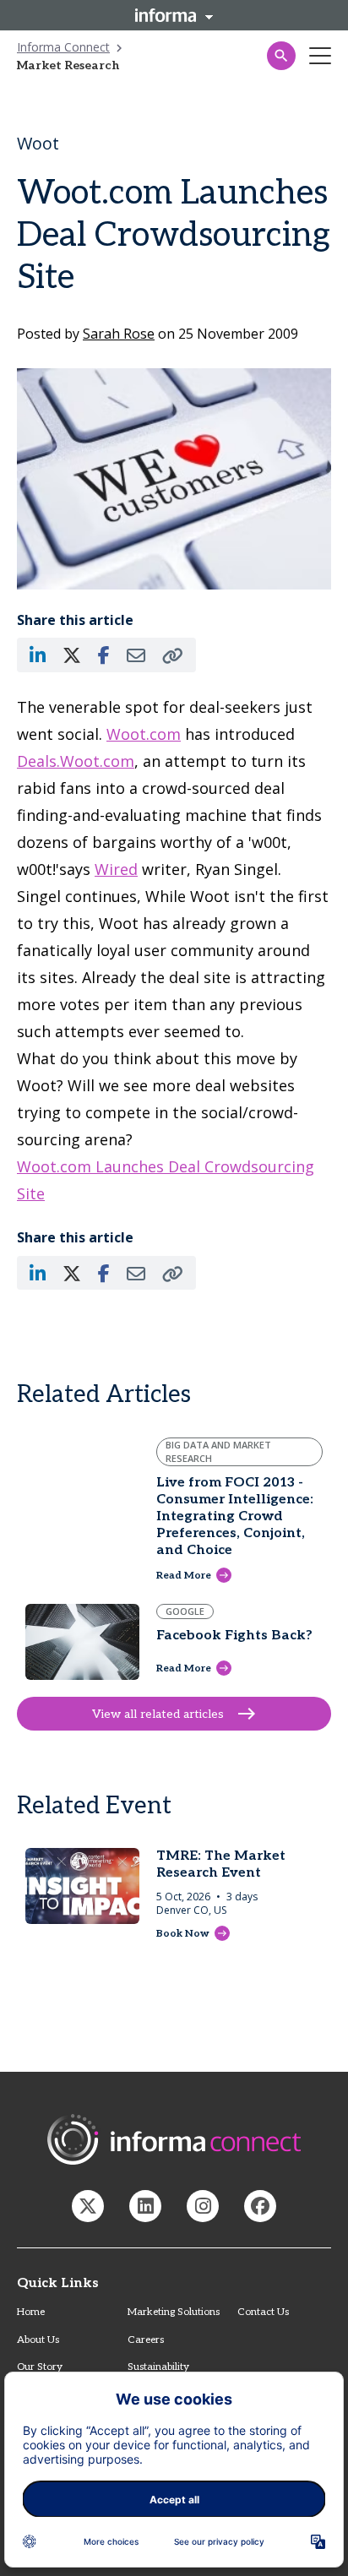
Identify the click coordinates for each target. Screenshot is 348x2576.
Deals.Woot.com (76, 761)
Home (31, 2312)
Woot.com (144, 734)
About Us (38, 2340)
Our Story (40, 2367)
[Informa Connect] (145, 2206)
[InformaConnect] (88, 2206)
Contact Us (263, 2312)
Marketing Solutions (174, 2312)
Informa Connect (63, 47)
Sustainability (158, 2367)
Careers (146, 2340)
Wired (116, 869)
